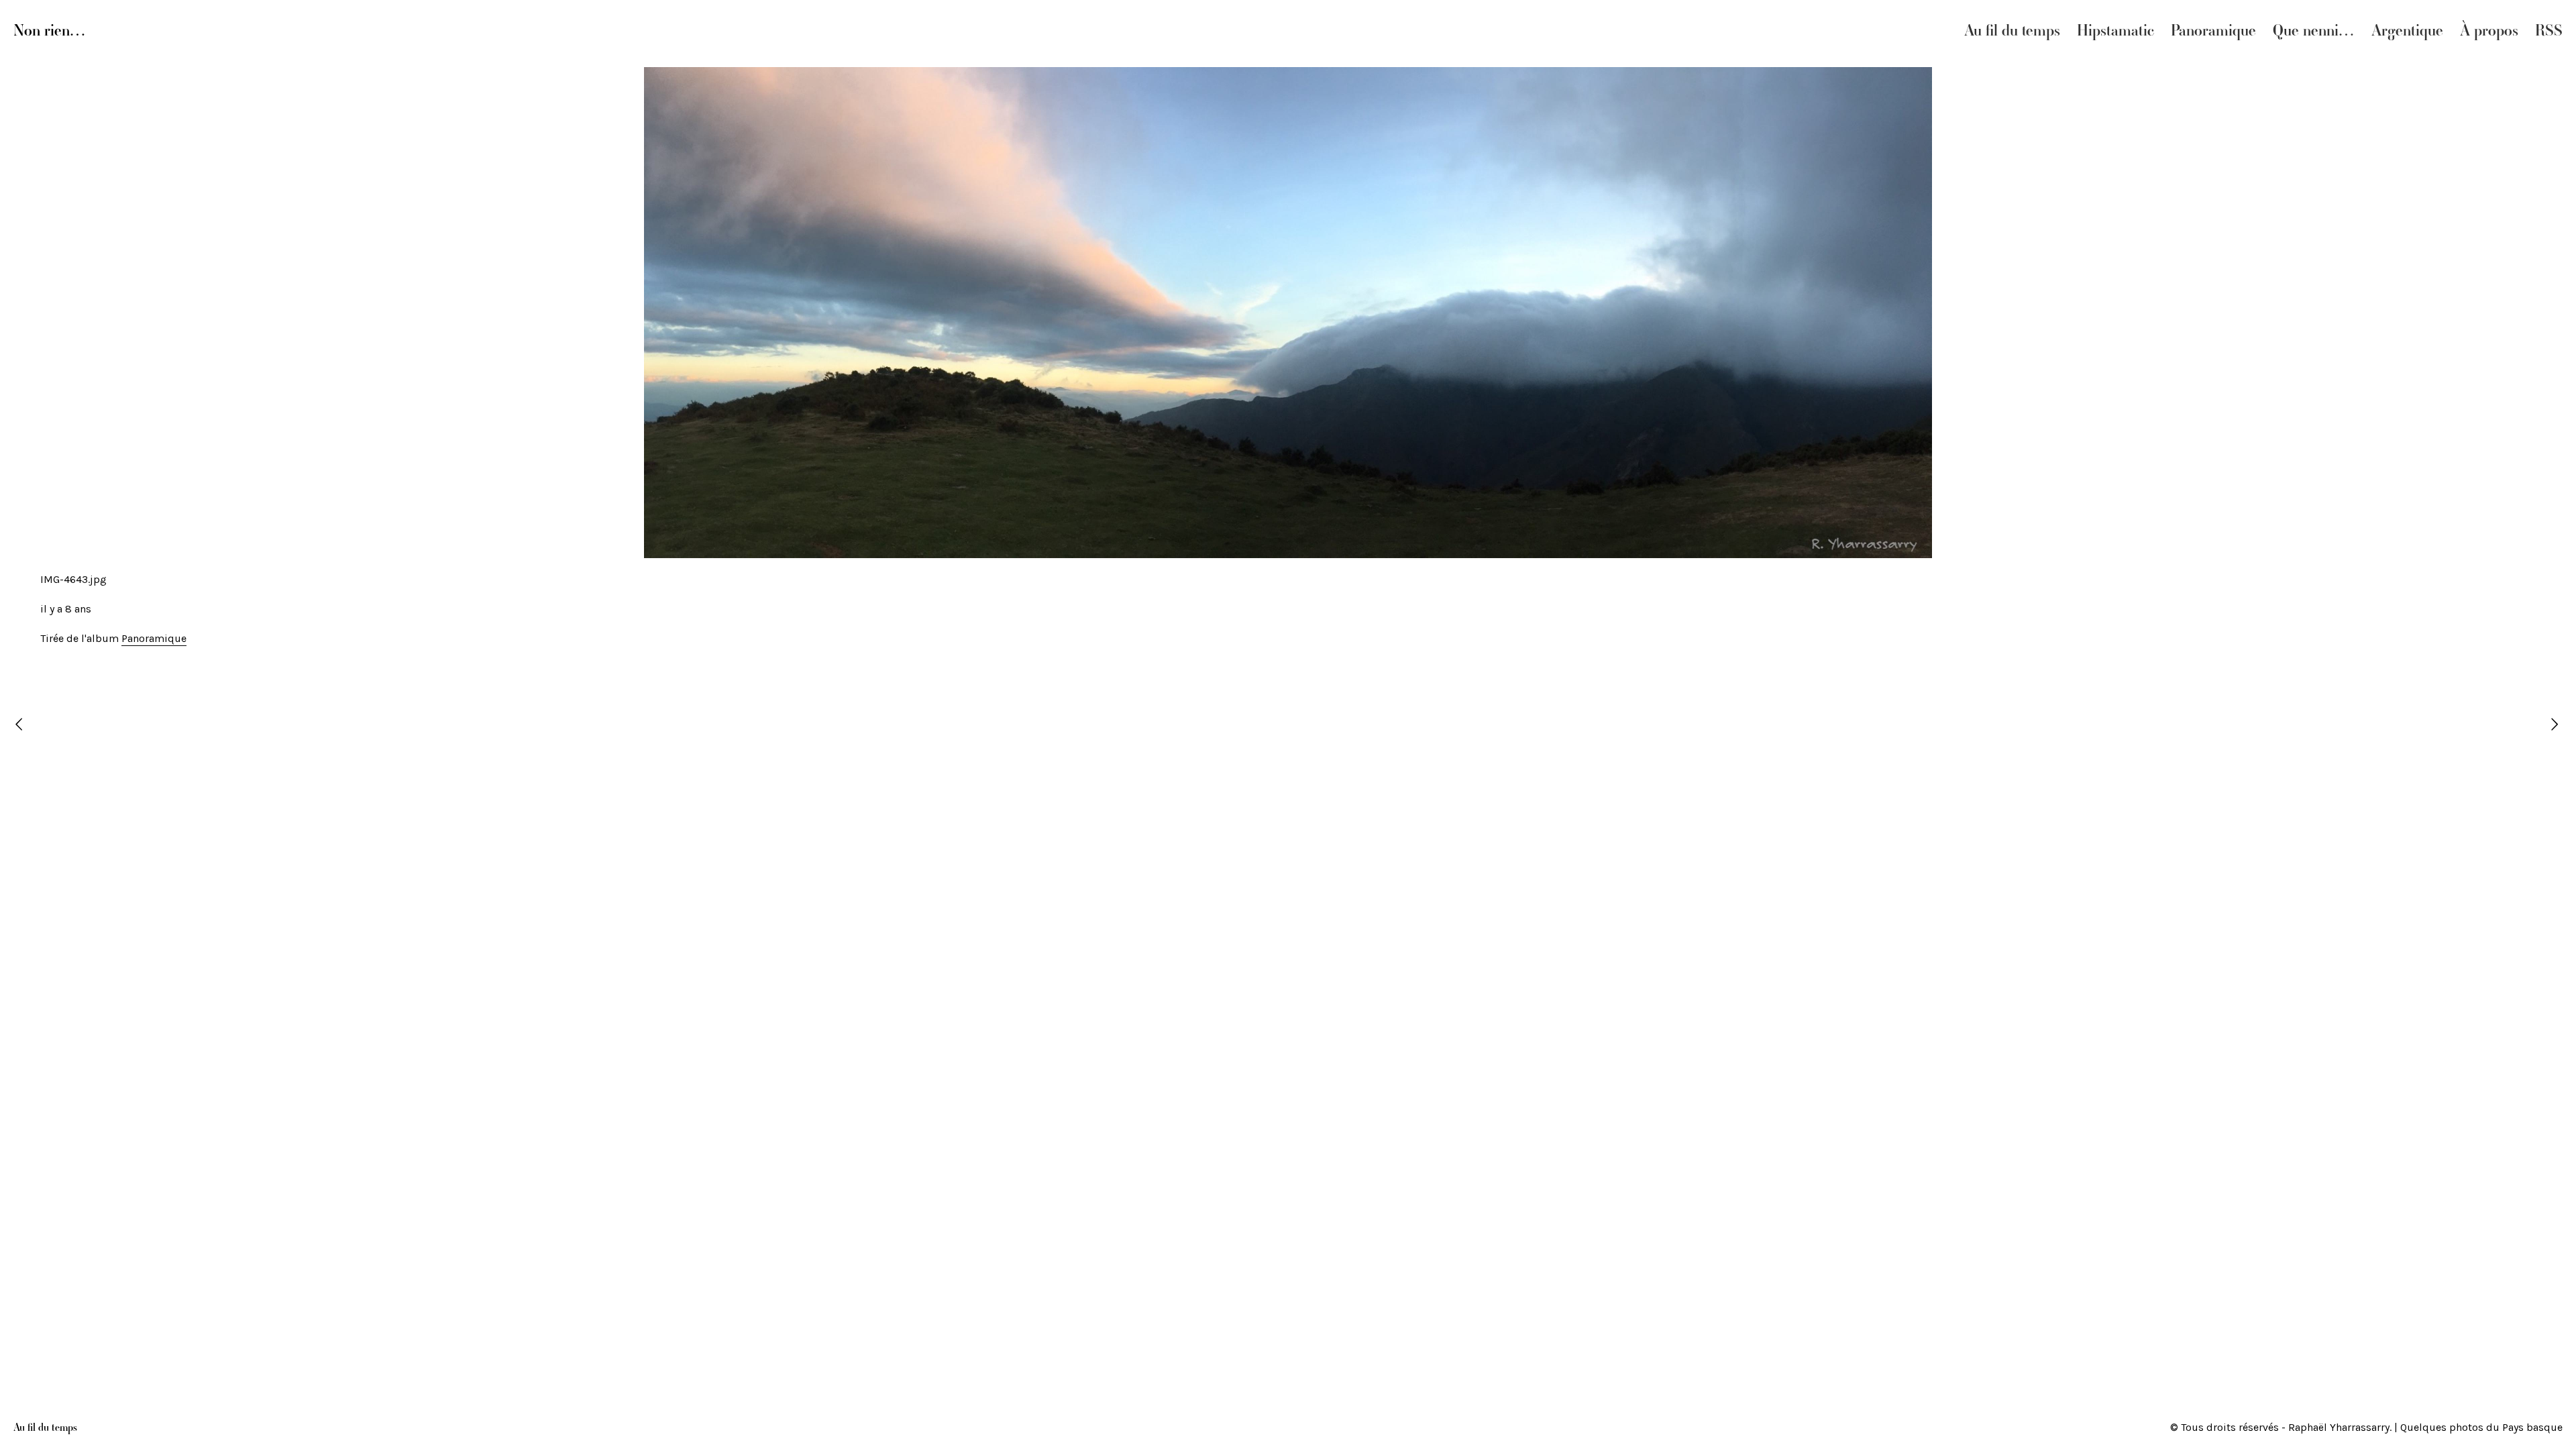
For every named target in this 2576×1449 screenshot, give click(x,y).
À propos (2489, 30)
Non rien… (50, 30)
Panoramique (2213, 30)
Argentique (2407, 30)
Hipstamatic (2115, 30)
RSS (2549, 30)
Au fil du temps (2012, 30)
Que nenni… (2314, 30)
